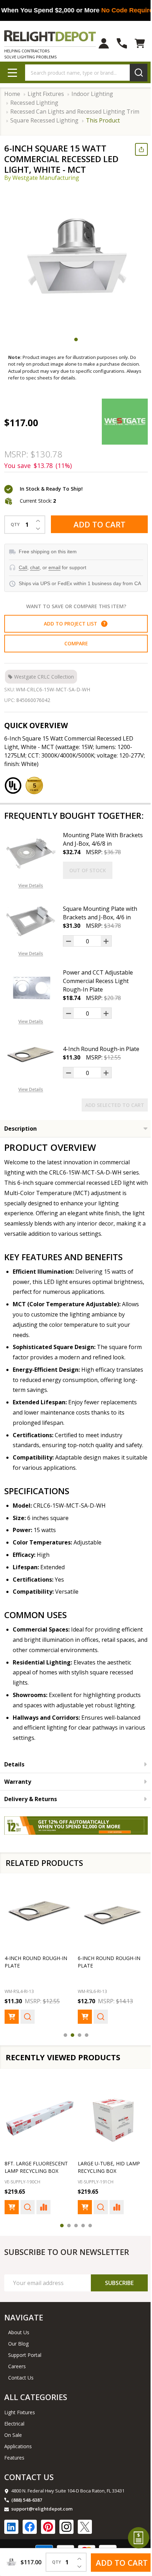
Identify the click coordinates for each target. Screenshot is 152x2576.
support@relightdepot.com (42, 2537)
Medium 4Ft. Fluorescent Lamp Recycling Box (30, 2192)
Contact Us (21, 2406)
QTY (15, 525)
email (54, 567)
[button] (101, 630)
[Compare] (43, 2236)
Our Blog (18, 2372)
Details (14, 1792)
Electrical (14, 2452)
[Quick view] (28, 2040)
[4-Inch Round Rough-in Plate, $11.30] (38, 1940)
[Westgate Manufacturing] (119, 422)
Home (12, 94)
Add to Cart (97, 524)
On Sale (13, 2464)
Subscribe (114, 2312)
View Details (31, 903)
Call (23, 567)
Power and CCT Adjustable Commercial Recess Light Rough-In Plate (98, 998)
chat (35, 567)
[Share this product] (136, 149)
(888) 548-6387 (27, 2529)
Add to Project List (72, 630)
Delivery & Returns (31, 1826)
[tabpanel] (76, 259)
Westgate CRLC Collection (44, 683)
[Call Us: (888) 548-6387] (116, 43)
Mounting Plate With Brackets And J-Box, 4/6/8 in (100, 856)
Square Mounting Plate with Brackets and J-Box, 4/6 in (100, 930)
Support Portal (25, 2384)
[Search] (133, 73)
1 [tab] (74, 339)
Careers (17, 2395)
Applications (18, 2475)
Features (14, 2486)
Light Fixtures (20, 2441)
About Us (19, 2361)
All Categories (36, 2426)
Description (21, 1146)
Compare (73, 650)
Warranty (18, 1809)
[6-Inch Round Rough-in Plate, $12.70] (109, 1940)
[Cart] (135, 43)
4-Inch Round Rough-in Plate (101, 1066)
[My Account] (98, 43)
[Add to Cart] (12, 2040)
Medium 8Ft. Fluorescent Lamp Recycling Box (100, 2192)
